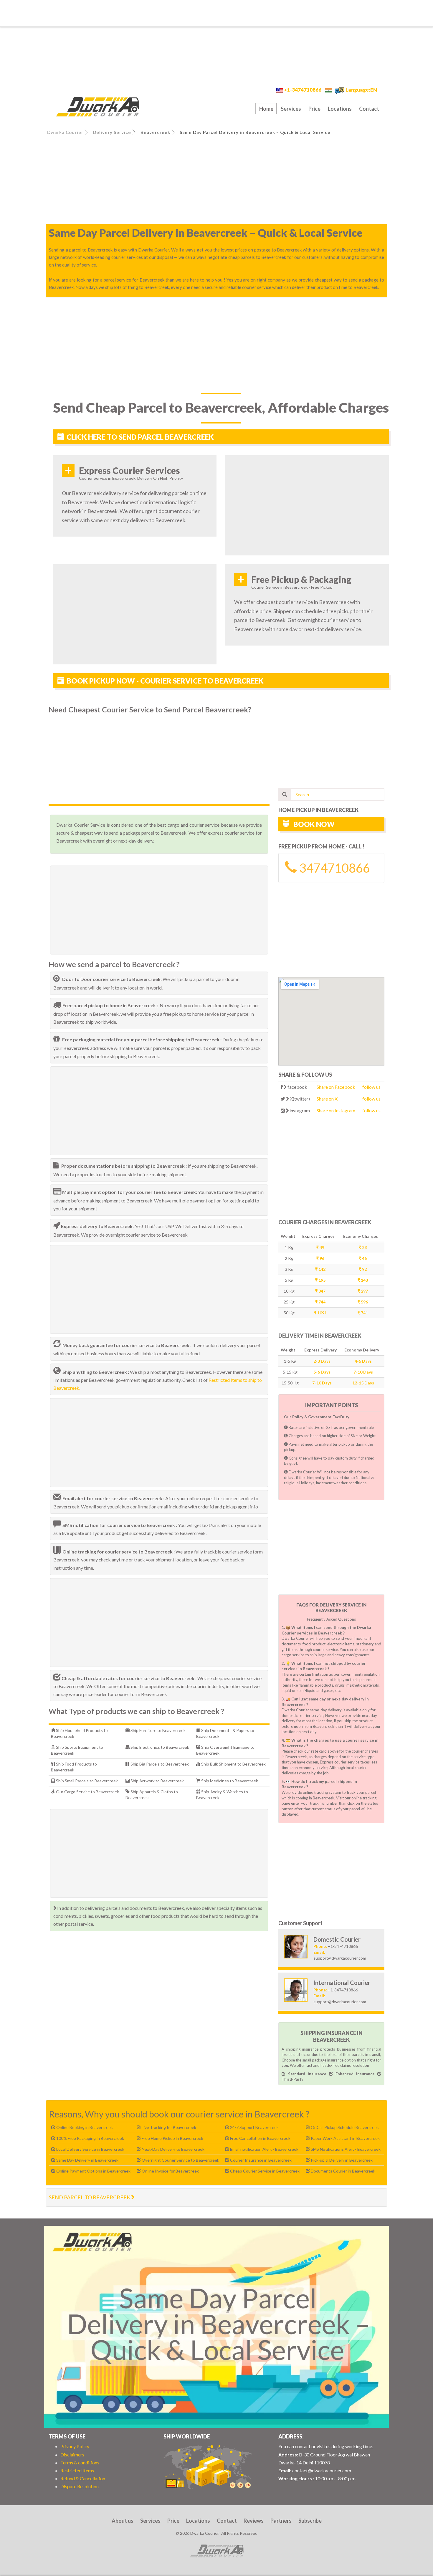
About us (123, 2521)
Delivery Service (112, 132)
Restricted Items (77, 2470)
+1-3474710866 (303, 90)
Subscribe (310, 2521)
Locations (340, 109)
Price (314, 109)
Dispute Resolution (80, 2486)
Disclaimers (72, 2455)
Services (291, 109)
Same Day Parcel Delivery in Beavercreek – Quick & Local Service (255, 132)
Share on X (327, 1099)
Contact (369, 109)
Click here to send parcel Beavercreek (140, 437)
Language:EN (361, 90)
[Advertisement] (216, 13)
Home (266, 109)
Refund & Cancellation (83, 2478)
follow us (371, 1087)
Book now (313, 824)
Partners (281, 2521)
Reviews (254, 2521)
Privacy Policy (75, 2446)
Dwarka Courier (65, 132)
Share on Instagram (336, 1110)
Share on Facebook (336, 1087)
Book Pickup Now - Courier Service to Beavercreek (165, 681)
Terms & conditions (80, 2462)
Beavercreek (155, 132)
